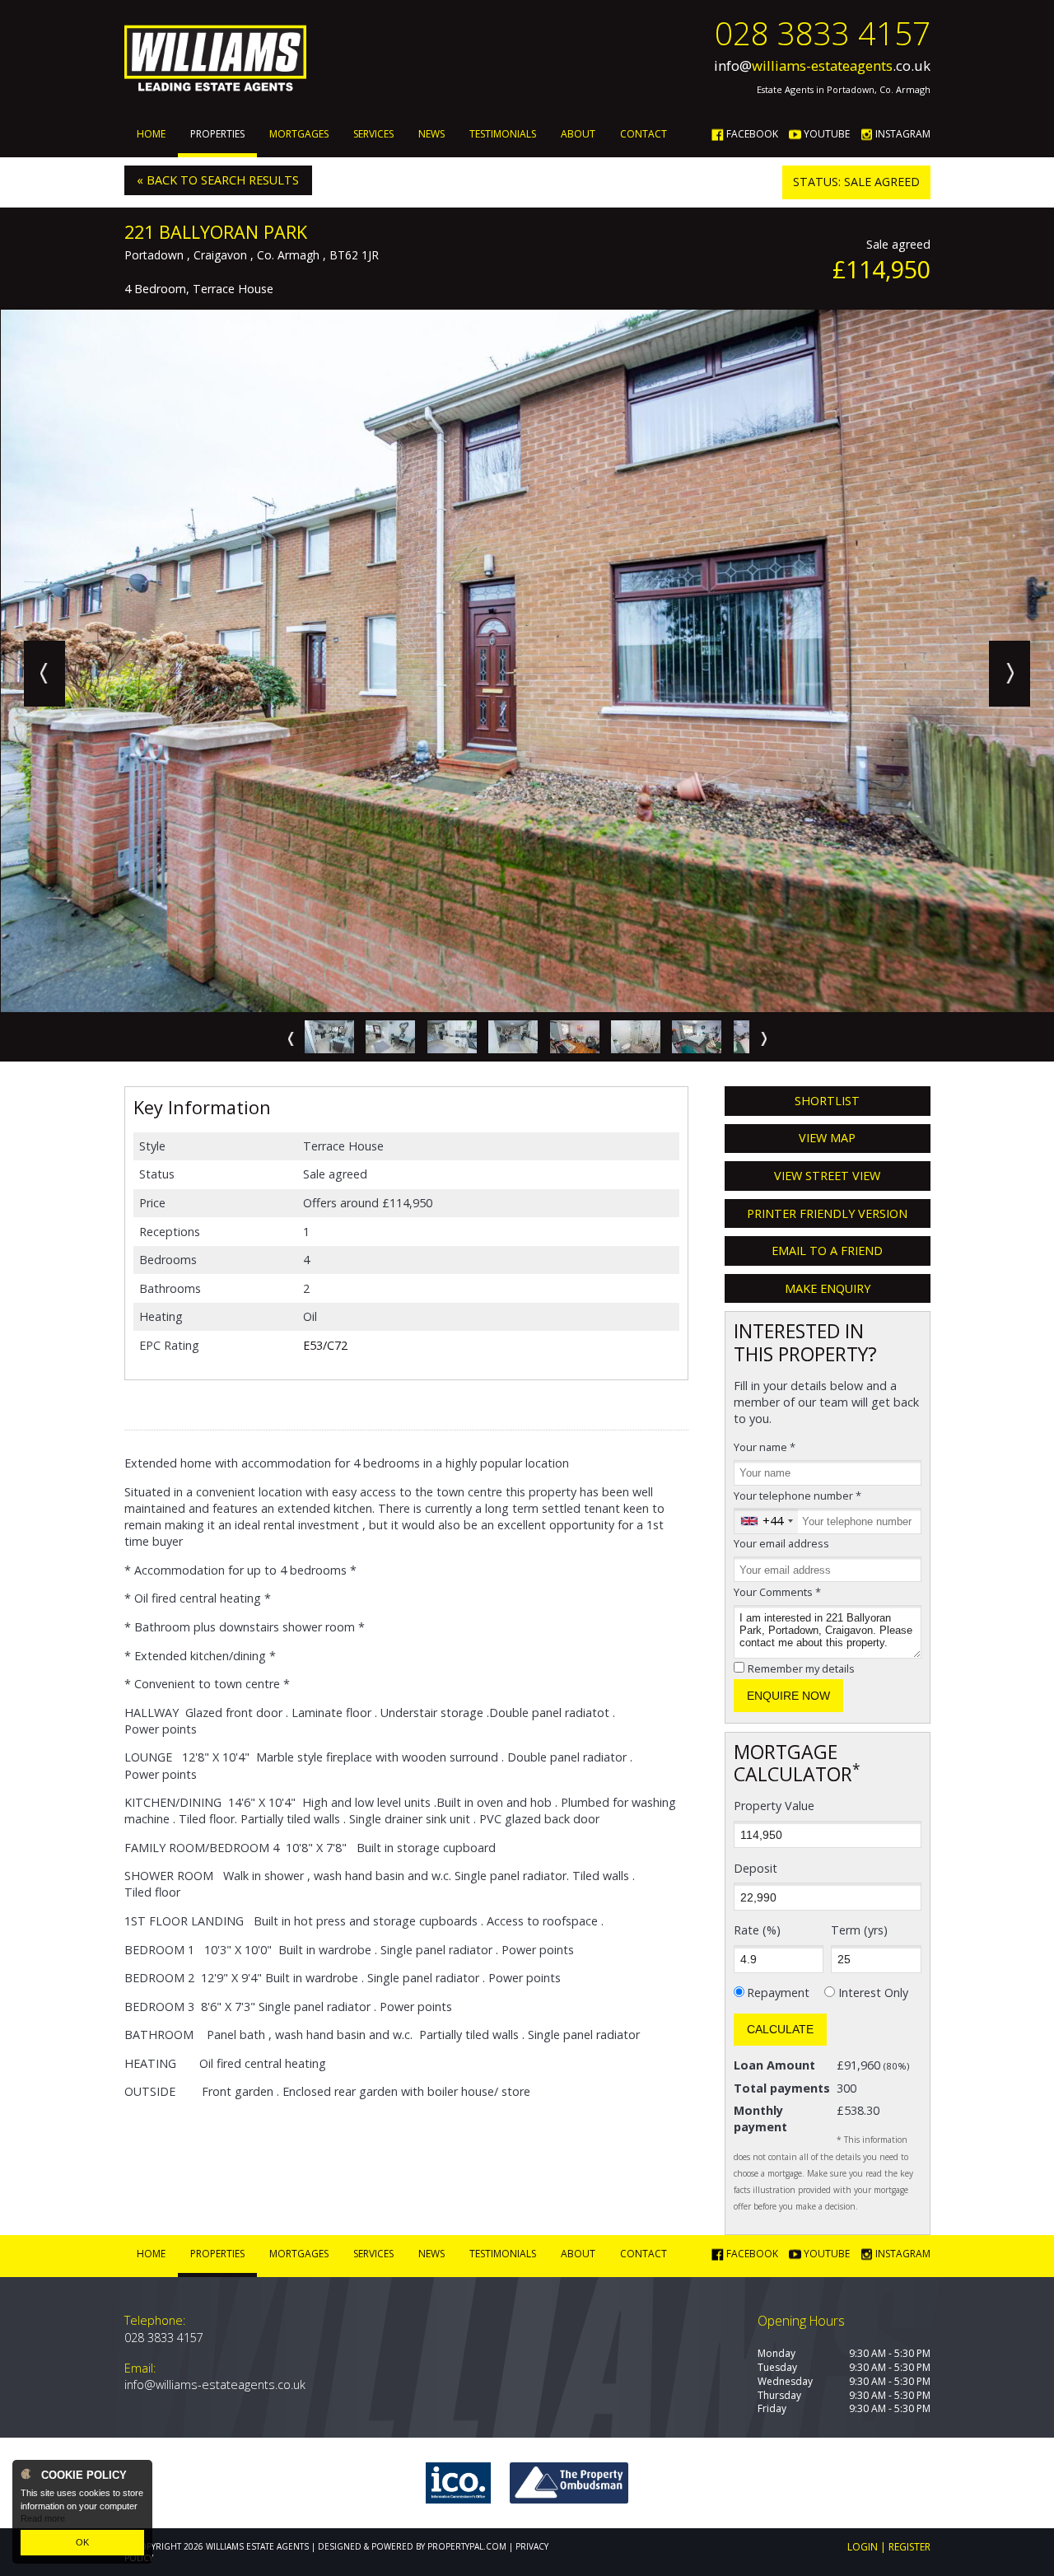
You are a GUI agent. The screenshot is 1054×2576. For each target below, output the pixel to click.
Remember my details (801, 1668)
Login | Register (889, 2547)
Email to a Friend (827, 1251)
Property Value (774, 1806)
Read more (43, 2518)
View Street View (827, 1176)
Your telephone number (797, 1496)
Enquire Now (788, 1696)
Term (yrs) (859, 1930)
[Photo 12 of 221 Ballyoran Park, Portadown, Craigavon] (575, 1037)
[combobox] (766, 1521)
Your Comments (777, 1592)
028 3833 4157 (823, 33)
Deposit (756, 1868)
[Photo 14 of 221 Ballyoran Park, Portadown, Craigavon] (697, 1037)
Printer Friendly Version (827, 1213)
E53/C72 (325, 1345)
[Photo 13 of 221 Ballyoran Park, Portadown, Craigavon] (636, 1037)
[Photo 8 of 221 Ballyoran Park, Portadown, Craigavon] (329, 1037)
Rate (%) (757, 1930)
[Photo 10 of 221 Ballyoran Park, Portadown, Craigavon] (452, 1037)
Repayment (778, 1993)
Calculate (780, 2029)
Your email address (781, 1543)
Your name (765, 1447)
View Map (827, 1138)
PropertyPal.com (467, 2546)
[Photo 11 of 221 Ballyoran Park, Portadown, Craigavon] (513, 1037)
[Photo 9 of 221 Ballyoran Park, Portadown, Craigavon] (390, 1037)
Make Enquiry (828, 1288)
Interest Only (873, 1993)
